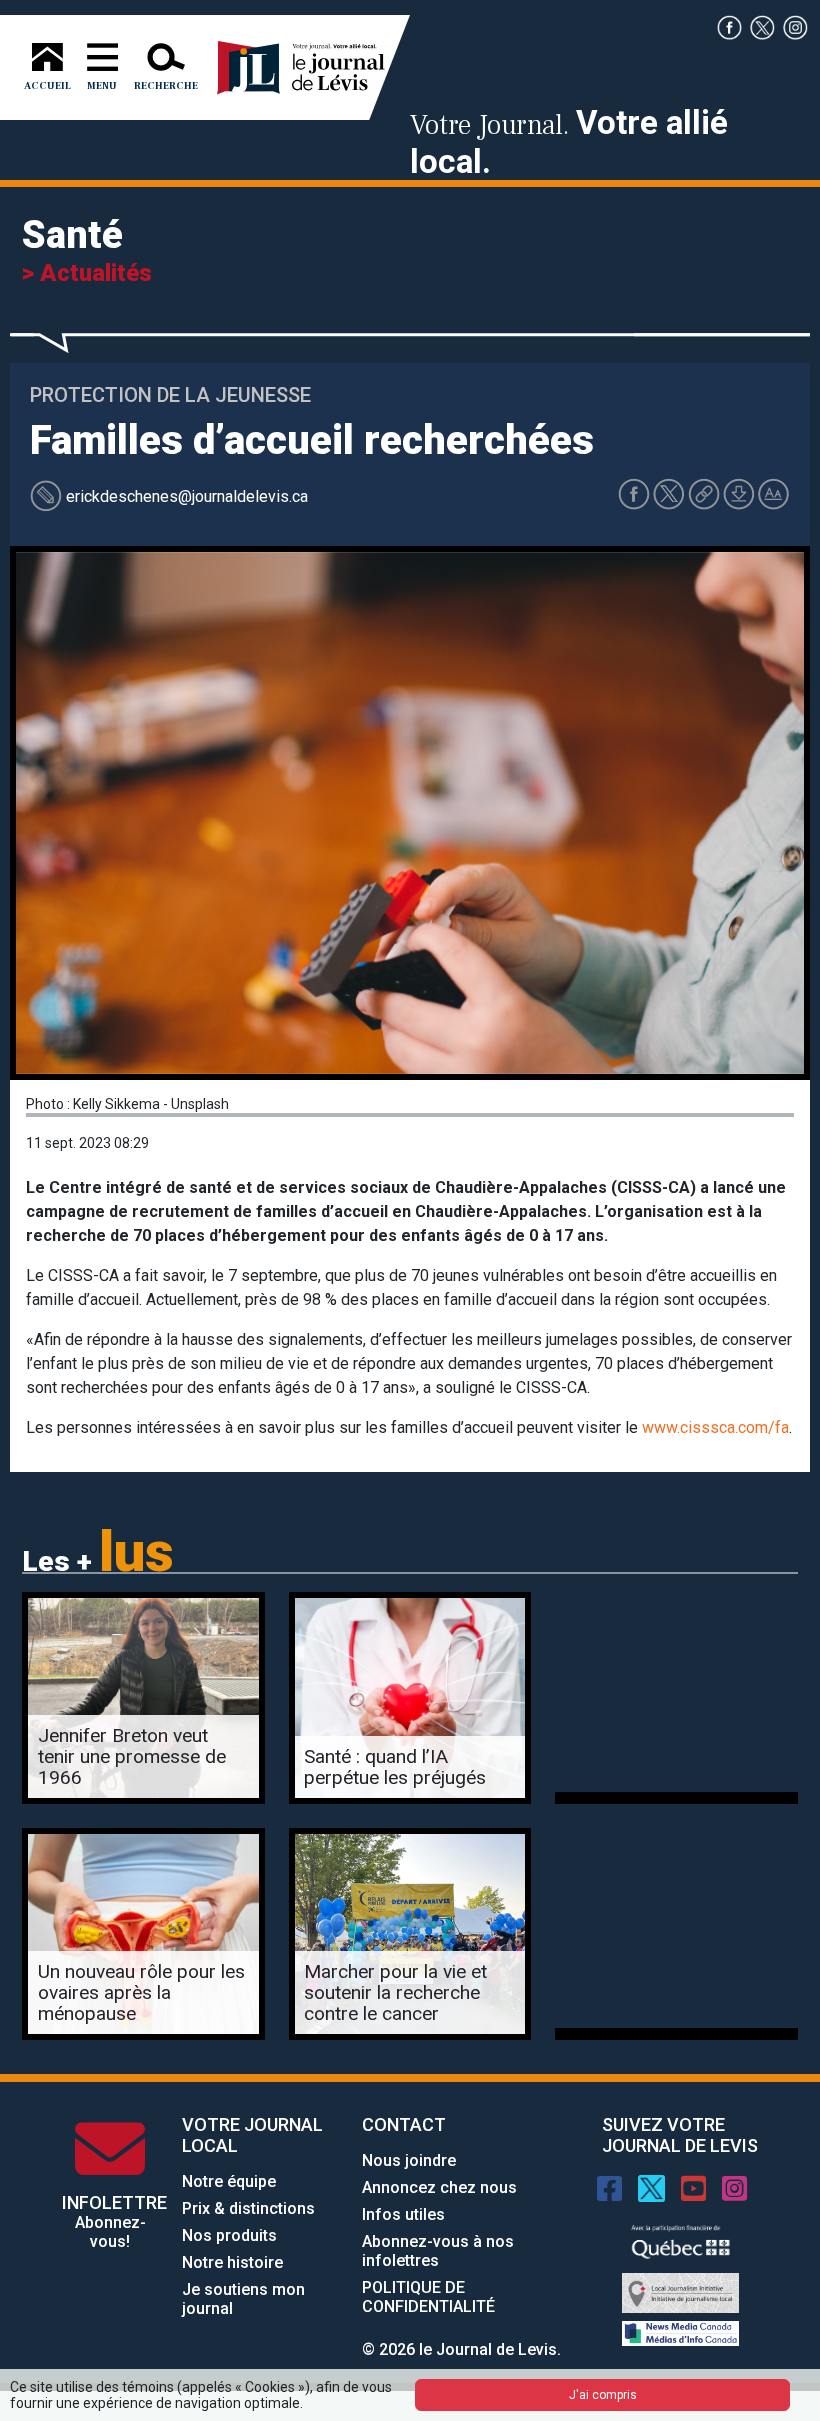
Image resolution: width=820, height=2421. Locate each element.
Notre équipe (229, 2181)
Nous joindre (409, 2160)
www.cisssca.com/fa (715, 1427)
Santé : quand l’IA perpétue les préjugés (395, 1767)
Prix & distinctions (248, 2208)
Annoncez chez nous (439, 2187)
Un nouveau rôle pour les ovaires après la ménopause (141, 1992)
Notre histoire (232, 2262)
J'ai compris (603, 2395)
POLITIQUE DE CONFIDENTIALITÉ (428, 2297)
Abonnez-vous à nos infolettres (438, 2251)
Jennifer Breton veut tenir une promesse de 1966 (132, 1756)
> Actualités (87, 273)
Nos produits (229, 2235)
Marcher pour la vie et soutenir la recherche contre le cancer (395, 1992)
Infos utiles (403, 2214)
